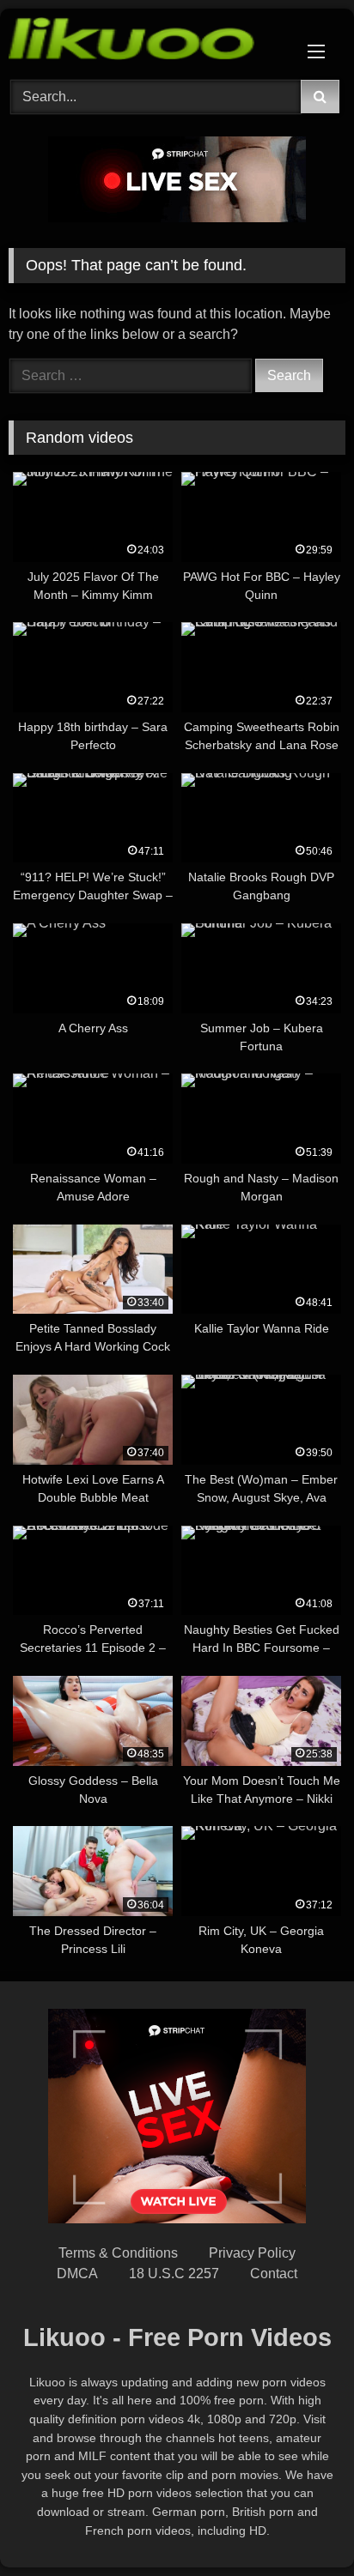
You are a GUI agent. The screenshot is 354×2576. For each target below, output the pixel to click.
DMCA (77, 2274)
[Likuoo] (145, 42)
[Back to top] (301, 2525)
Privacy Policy (252, 2253)
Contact (274, 2274)
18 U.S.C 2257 (174, 2274)
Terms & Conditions (118, 2253)
